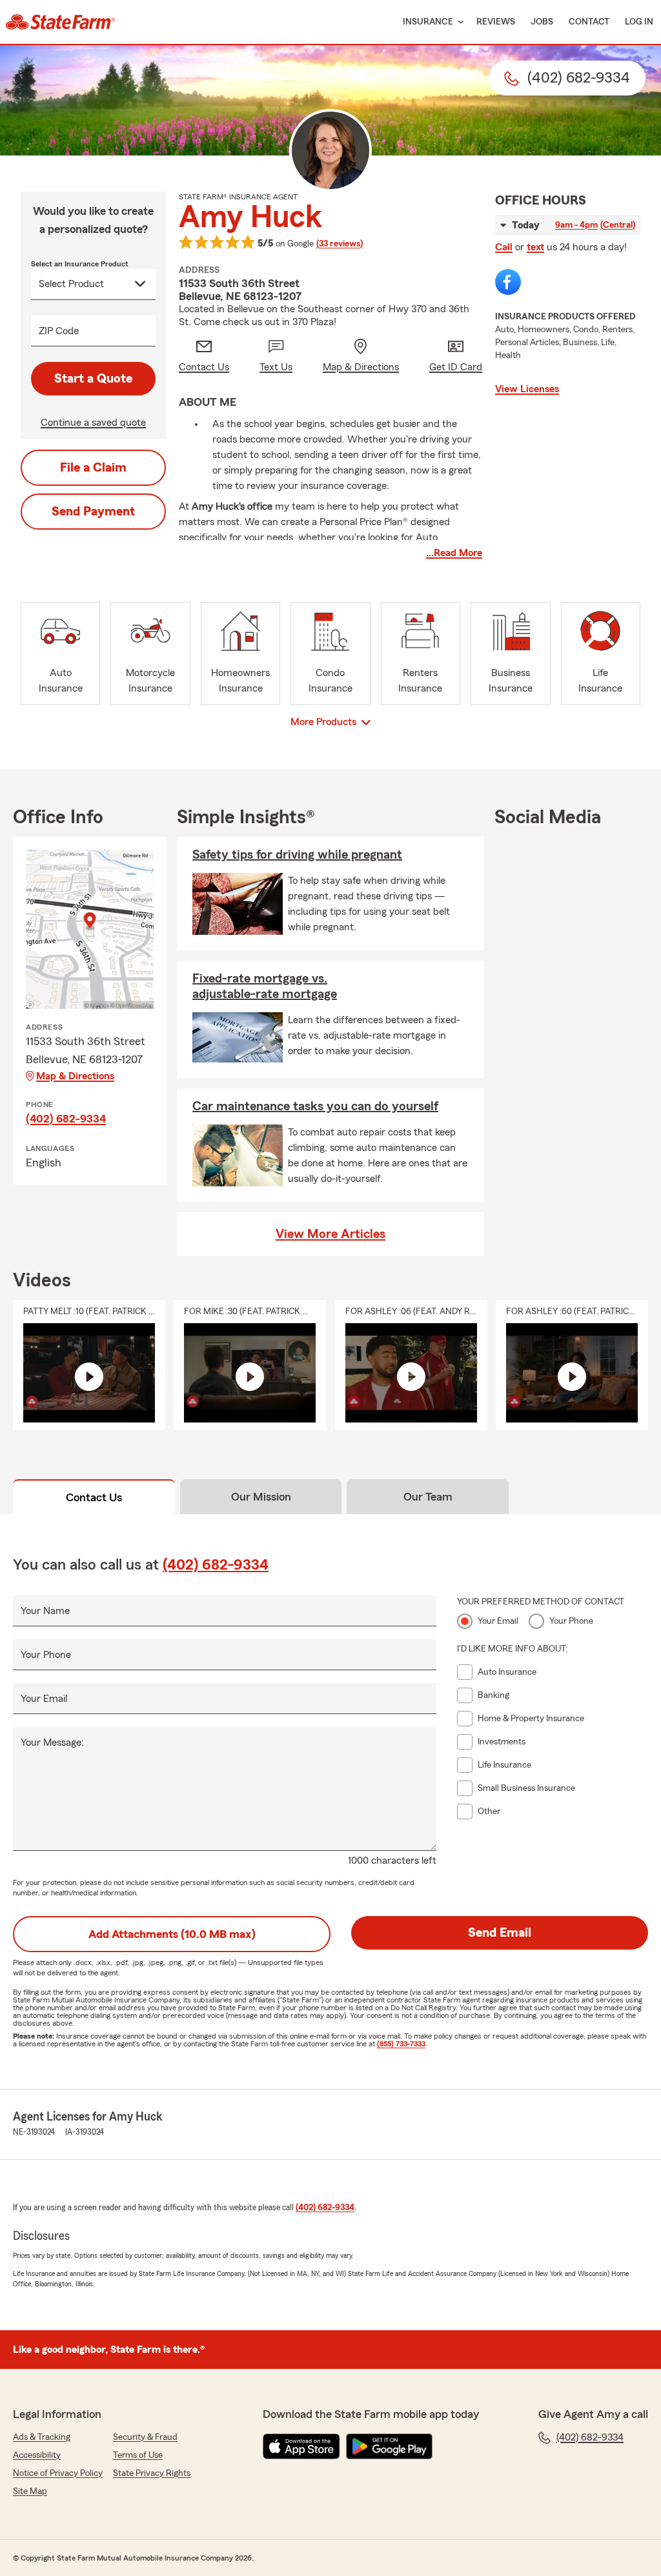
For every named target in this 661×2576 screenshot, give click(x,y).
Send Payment (93, 512)
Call (504, 247)
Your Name (45, 1611)
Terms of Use (138, 2455)
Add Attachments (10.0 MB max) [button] (172, 1934)
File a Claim (93, 468)
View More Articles (330, 1234)
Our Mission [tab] (261, 1497)
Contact (589, 22)
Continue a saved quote (93, 423)
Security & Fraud (145, 2437)
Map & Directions (75, 1076)
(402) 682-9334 (66, 1119)
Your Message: (52, 1742)
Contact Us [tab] (94, 1497)
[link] (60, 22)
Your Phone (46, 1655)
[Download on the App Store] (301, 2446)
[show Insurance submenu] (458, 22)
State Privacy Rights (152, 2473)
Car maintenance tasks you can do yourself (315, 1106)
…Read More (454, 553)
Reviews (496, 22)
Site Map (30, 2491)
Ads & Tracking (42, 2437)
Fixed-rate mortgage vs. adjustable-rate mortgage (265, 986)
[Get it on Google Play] (389, 2446)
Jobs (542, 22)
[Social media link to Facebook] (508, 282)
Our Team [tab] (428, 1497)
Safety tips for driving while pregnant (297, 855)
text (535, 247)
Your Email (44, 1699)
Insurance (428, 22)
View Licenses (527, 389)
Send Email (500, 1933)
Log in (639, 22)
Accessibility (37, 2455)
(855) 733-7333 (401, 2044)
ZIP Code (59, 331)
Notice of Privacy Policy (58, 2473)
